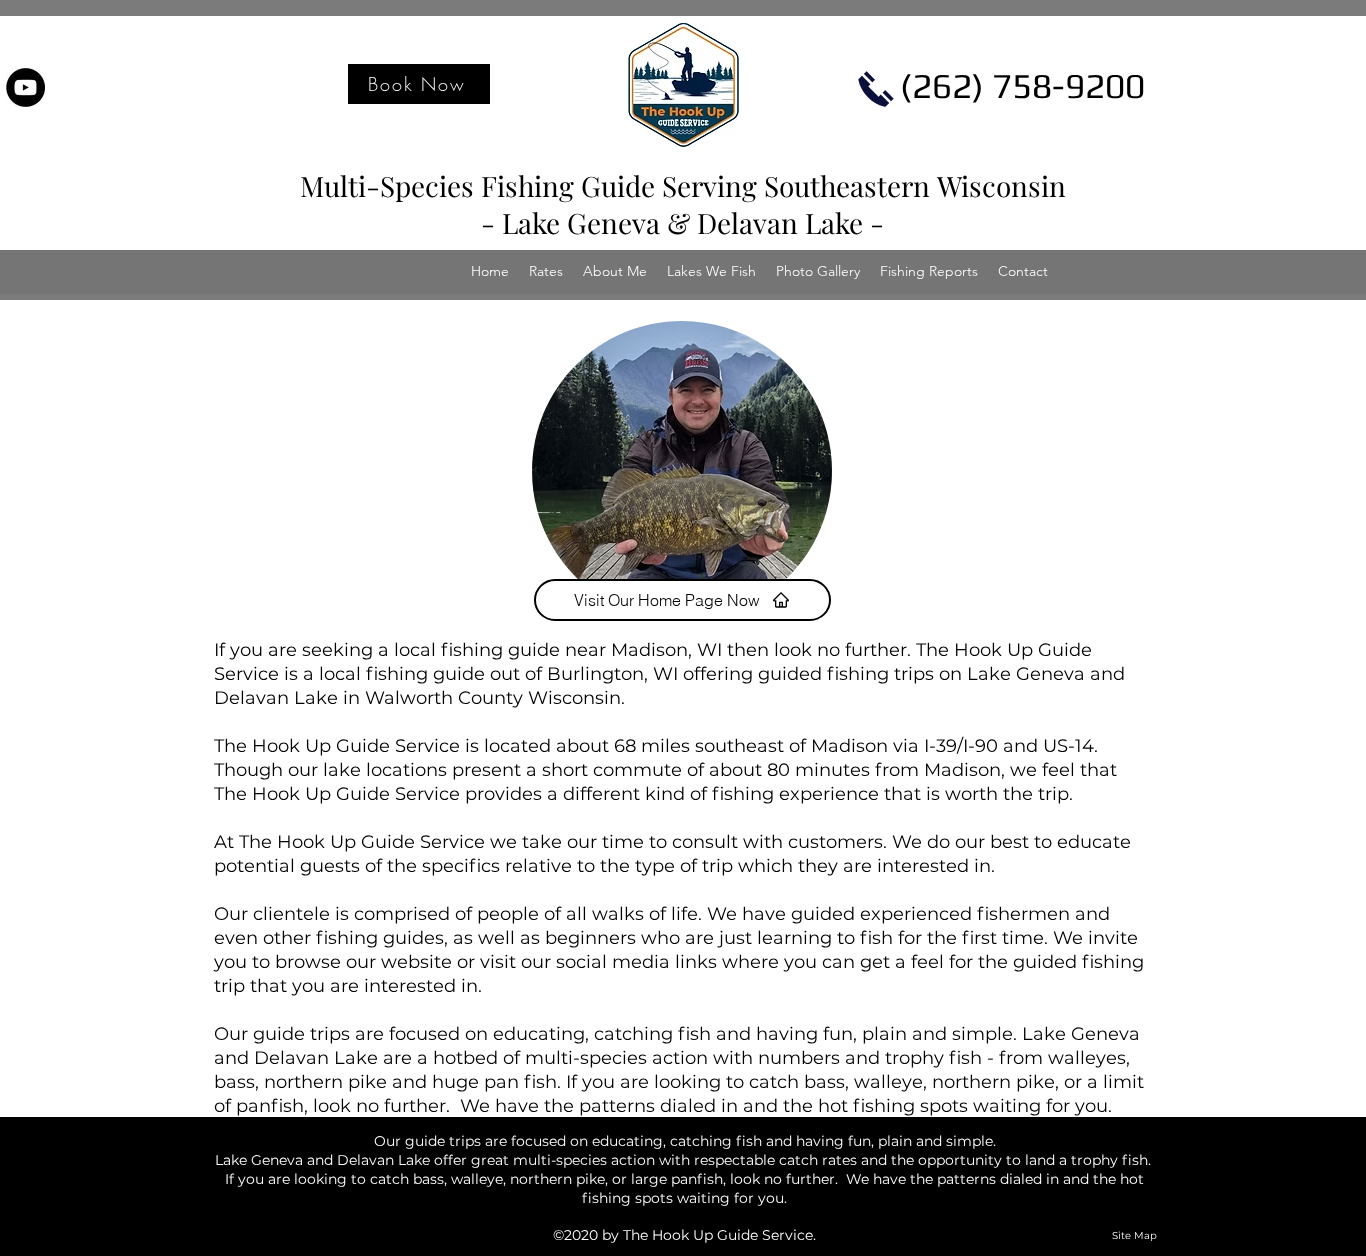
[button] (546, 271)
